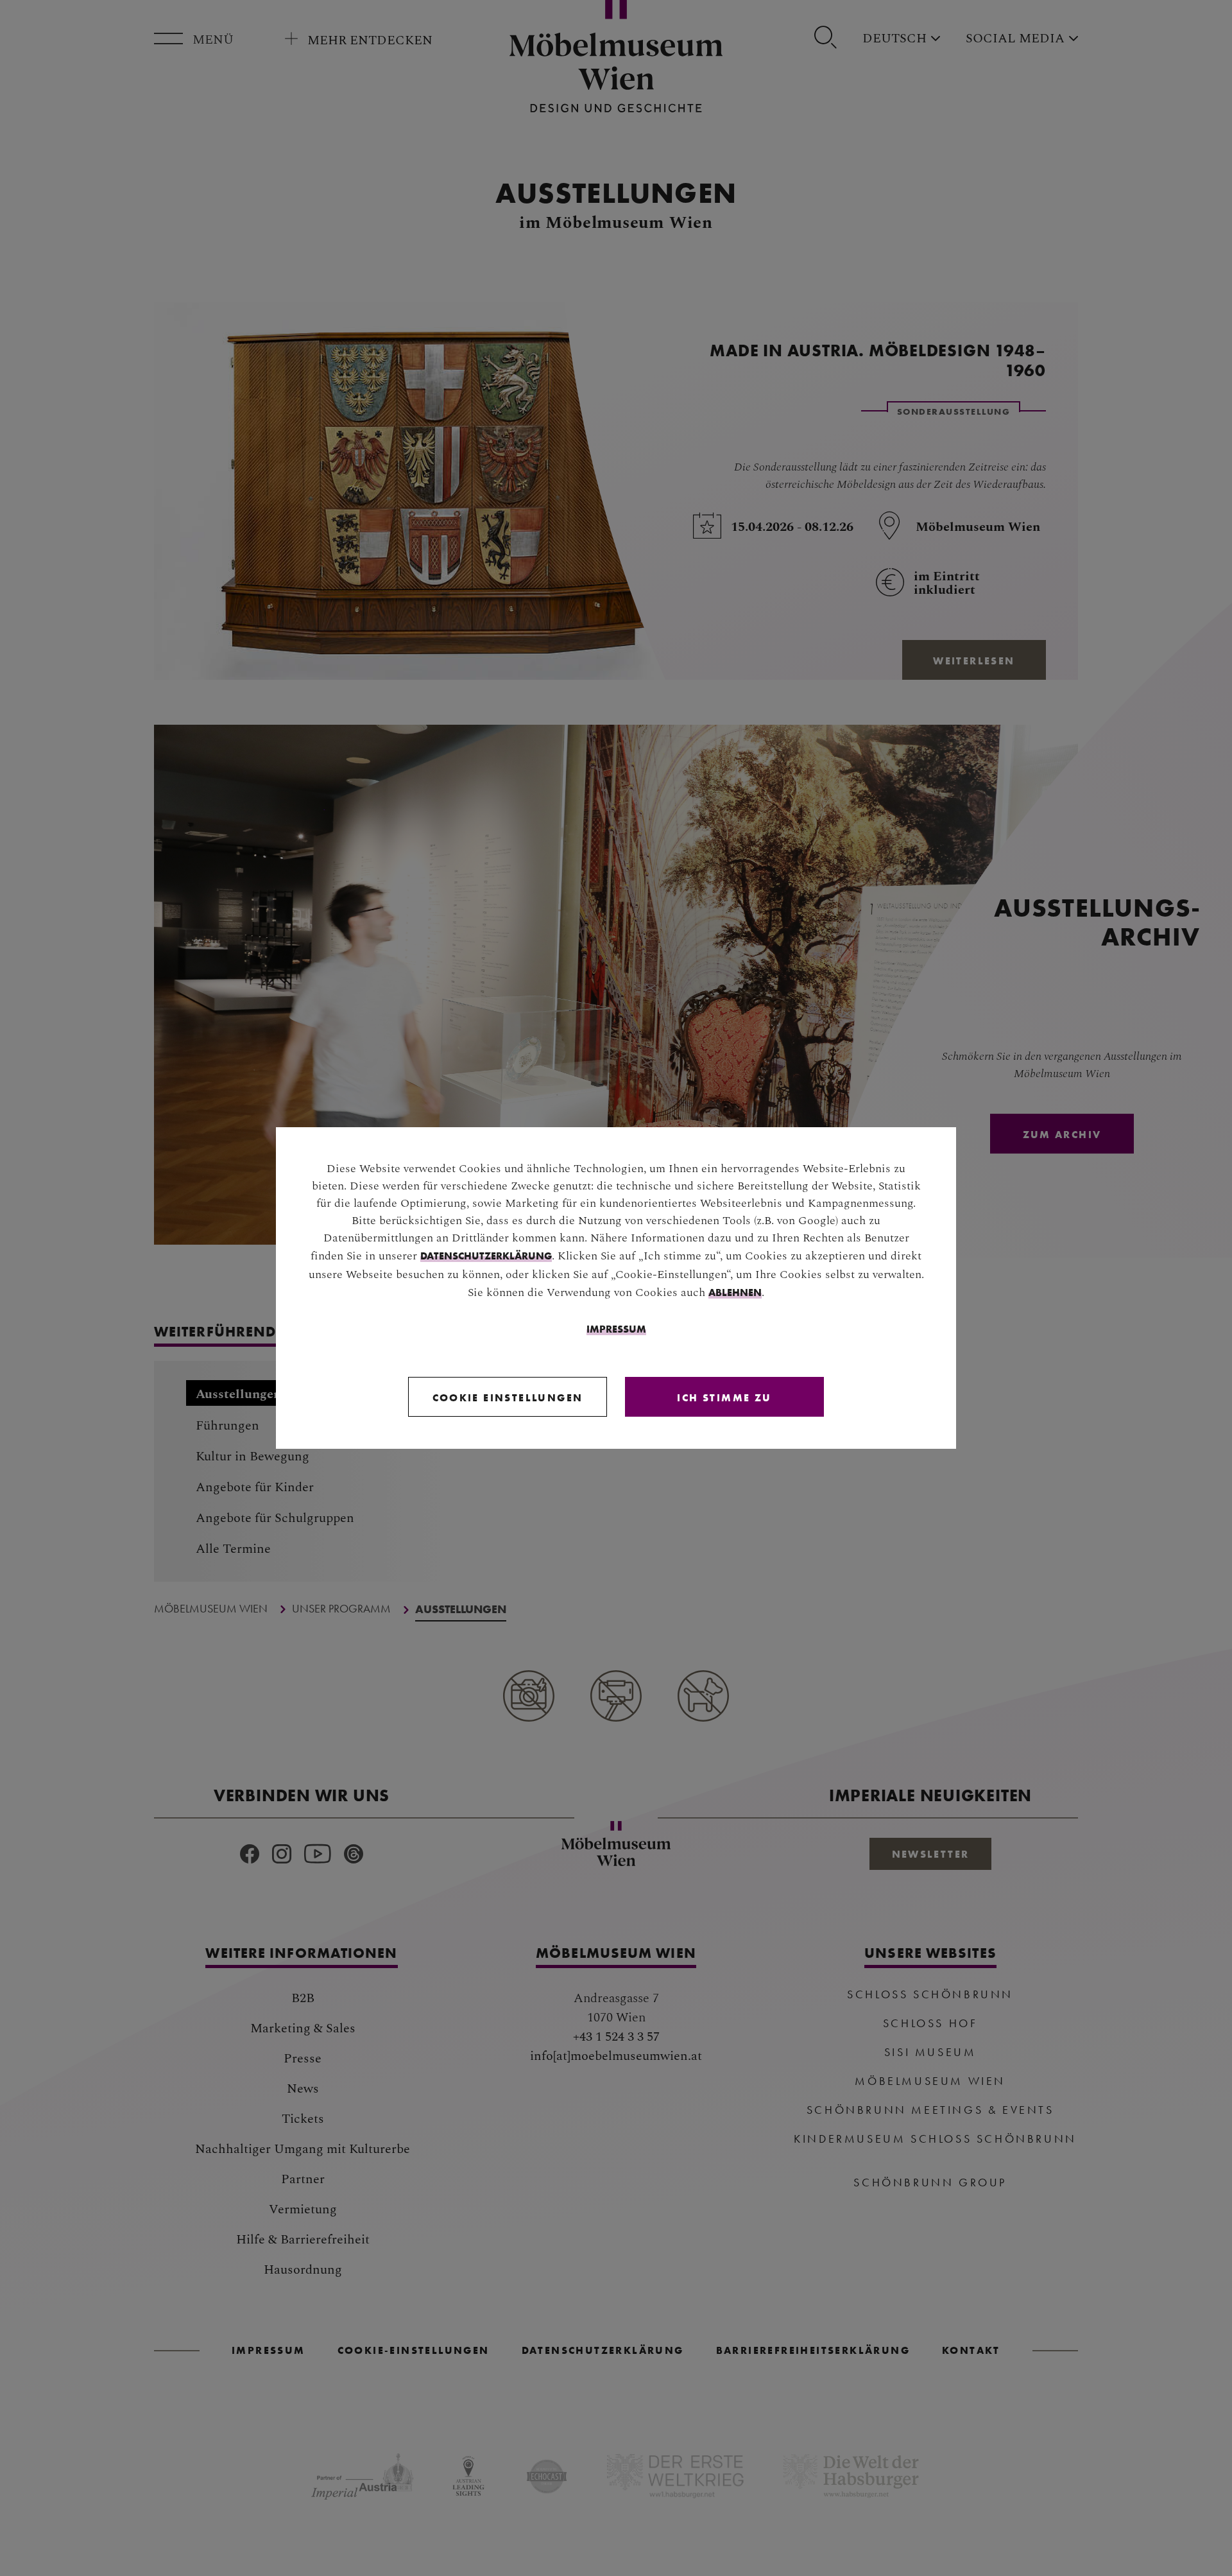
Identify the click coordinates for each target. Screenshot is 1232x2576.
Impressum (616, 1329)
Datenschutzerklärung (486, 1256)
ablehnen (735, 1292)
